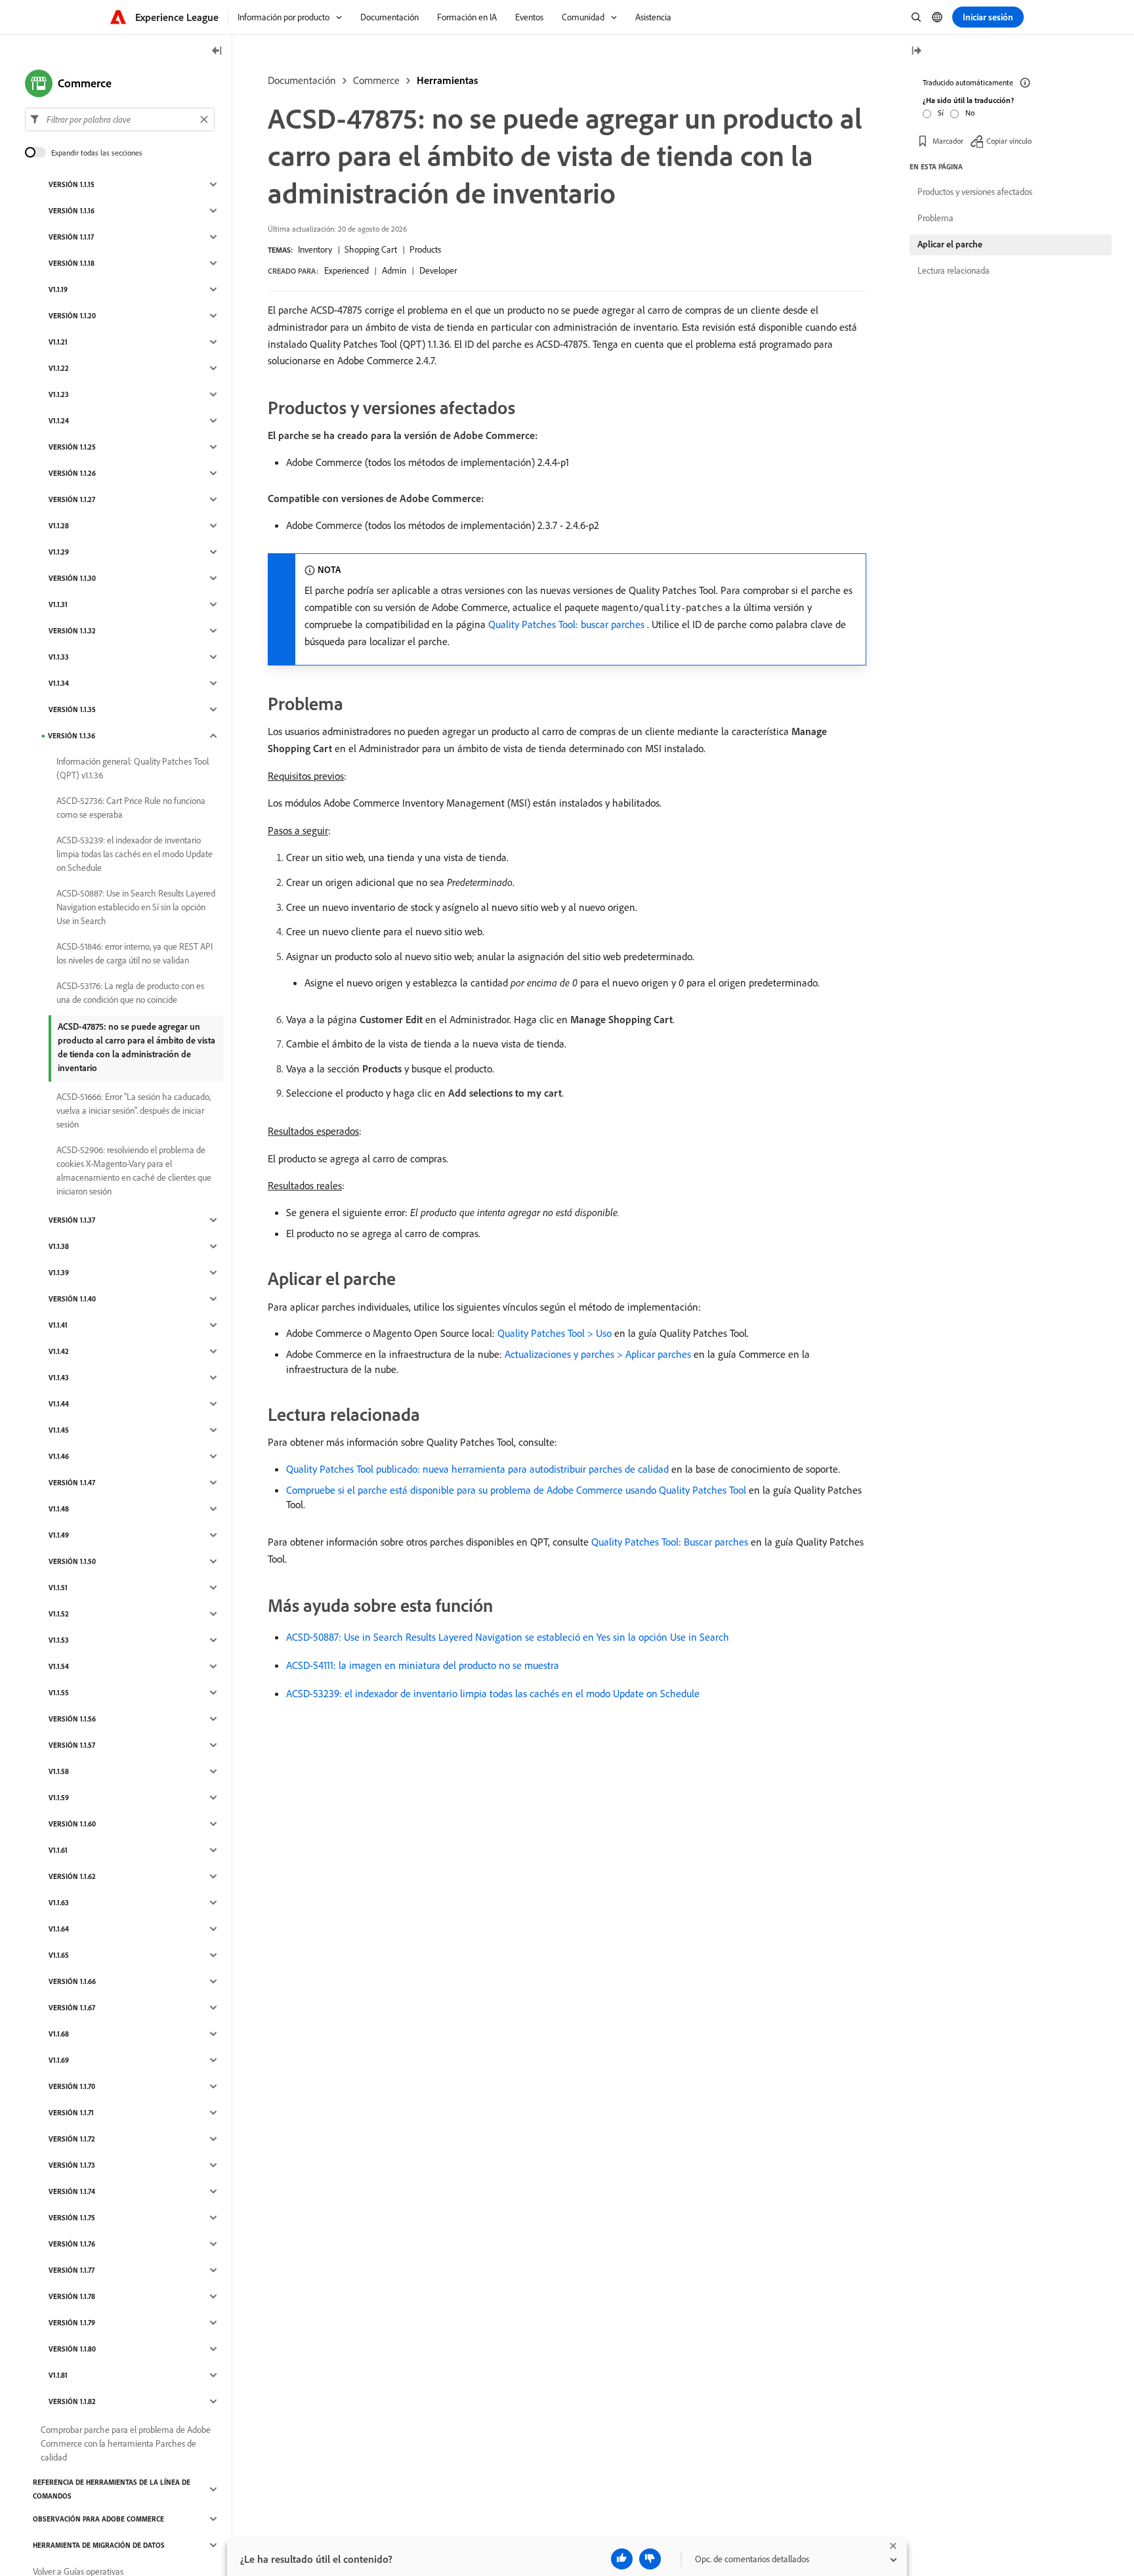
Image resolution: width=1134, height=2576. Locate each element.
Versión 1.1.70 (72, 2086)
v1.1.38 (59, 1246)
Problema (935, 218)
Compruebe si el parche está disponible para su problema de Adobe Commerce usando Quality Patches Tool (516, 1490)
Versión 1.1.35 (72, 709)
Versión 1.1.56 (72, 1719)
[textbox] (120, 119)
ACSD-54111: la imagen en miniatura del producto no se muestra (423, 1665)
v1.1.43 (59, 1378)
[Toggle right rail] (916, 52)
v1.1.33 (59, 657)
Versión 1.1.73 (72, 2165)
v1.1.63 (59, 1903)
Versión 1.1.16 (72, 211)
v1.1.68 (59, 2034)
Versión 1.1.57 (72, 1745)
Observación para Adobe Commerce (98, 2519)
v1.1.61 (58, 1850)
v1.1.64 (59, 1929)
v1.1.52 (59, 1614)
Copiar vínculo (1009, 141)
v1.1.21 (58, 342)
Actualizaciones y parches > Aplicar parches (598, 1354)
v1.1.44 (59, 1404)
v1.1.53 (59, 1640)
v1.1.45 (59, 1430)
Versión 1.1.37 (72, 1220)
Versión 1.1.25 (72, 447)
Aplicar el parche (950, 244)
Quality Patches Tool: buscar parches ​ (568, 624)
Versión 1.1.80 (72, 2349)
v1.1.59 (59, 1798)
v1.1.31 (58, 604)
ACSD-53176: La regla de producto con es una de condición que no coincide (130, 993)
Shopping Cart (371, 249)
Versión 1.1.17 (71, 237)
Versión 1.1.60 (72, 1824)
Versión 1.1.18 (72, 263)
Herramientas (447, 80)
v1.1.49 (59, 1535)
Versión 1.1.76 (72, 2244)
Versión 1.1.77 (72, 2270)
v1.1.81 (58, 2375)
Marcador (948, 141)
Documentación (302, 80)
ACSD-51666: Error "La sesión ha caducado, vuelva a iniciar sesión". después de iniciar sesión (134, 1110)
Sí (941, 113)
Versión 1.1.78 (72, 2296)
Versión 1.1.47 (72, 1483)
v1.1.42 (59, 1351)
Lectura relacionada (954, 270)
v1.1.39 (59, 1273)
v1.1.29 (59, 552)
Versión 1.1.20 (72, 316)
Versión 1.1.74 (72, 2191)
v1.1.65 (59, 1955)
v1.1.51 (58, 1588)
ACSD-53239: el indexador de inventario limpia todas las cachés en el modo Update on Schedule (493, 1693)
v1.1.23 (59, 394)
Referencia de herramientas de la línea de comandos (112, 2489)
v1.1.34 (59, 683)
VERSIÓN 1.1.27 (72, 499)
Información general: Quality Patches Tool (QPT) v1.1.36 (133, 768)
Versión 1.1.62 (72, 1876)
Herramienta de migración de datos (99, 2545)
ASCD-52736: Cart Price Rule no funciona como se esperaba (131, 808)
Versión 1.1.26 (72, 473)
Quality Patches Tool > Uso (555, 1333)
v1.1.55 (59, 1693)
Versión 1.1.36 (72, 736)
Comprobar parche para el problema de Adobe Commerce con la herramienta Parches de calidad (126, 2443)
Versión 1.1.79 (72, 2323)
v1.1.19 (58, 289)
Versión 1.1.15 (72, 184)
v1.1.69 (59, 2060)
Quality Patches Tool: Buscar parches (670, 1542)
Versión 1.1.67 (72, 2008)
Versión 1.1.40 (72, 1299)
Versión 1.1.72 (72, 2139)
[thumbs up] (622, 2559)
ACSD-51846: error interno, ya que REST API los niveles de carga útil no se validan (135, 953)
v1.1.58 (59, 1771)
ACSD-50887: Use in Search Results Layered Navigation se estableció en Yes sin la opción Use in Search (508, 1637)
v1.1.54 (59, 1666)
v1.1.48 (59, 1509)
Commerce (376, 80)
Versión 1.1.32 (72, 631)
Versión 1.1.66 (72, 1981)
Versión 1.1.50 (72, 1561)
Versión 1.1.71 (71, 2113)
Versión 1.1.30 (72, 578)
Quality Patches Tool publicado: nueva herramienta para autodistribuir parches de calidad (477, 1469)
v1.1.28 (59, 526)
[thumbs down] (650, 2559)
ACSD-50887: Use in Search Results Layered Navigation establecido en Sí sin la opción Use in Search (136, 907)
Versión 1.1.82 (72, 2401)
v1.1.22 (59, 368)
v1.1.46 (59, 1456)
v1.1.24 (59, 421)
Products (425, 249)
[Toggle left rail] (217, 52)
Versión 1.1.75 (72, 2218)
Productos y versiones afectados (975, 192)
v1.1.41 (58, 1325)
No (970, 113)
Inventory (315, 249)
